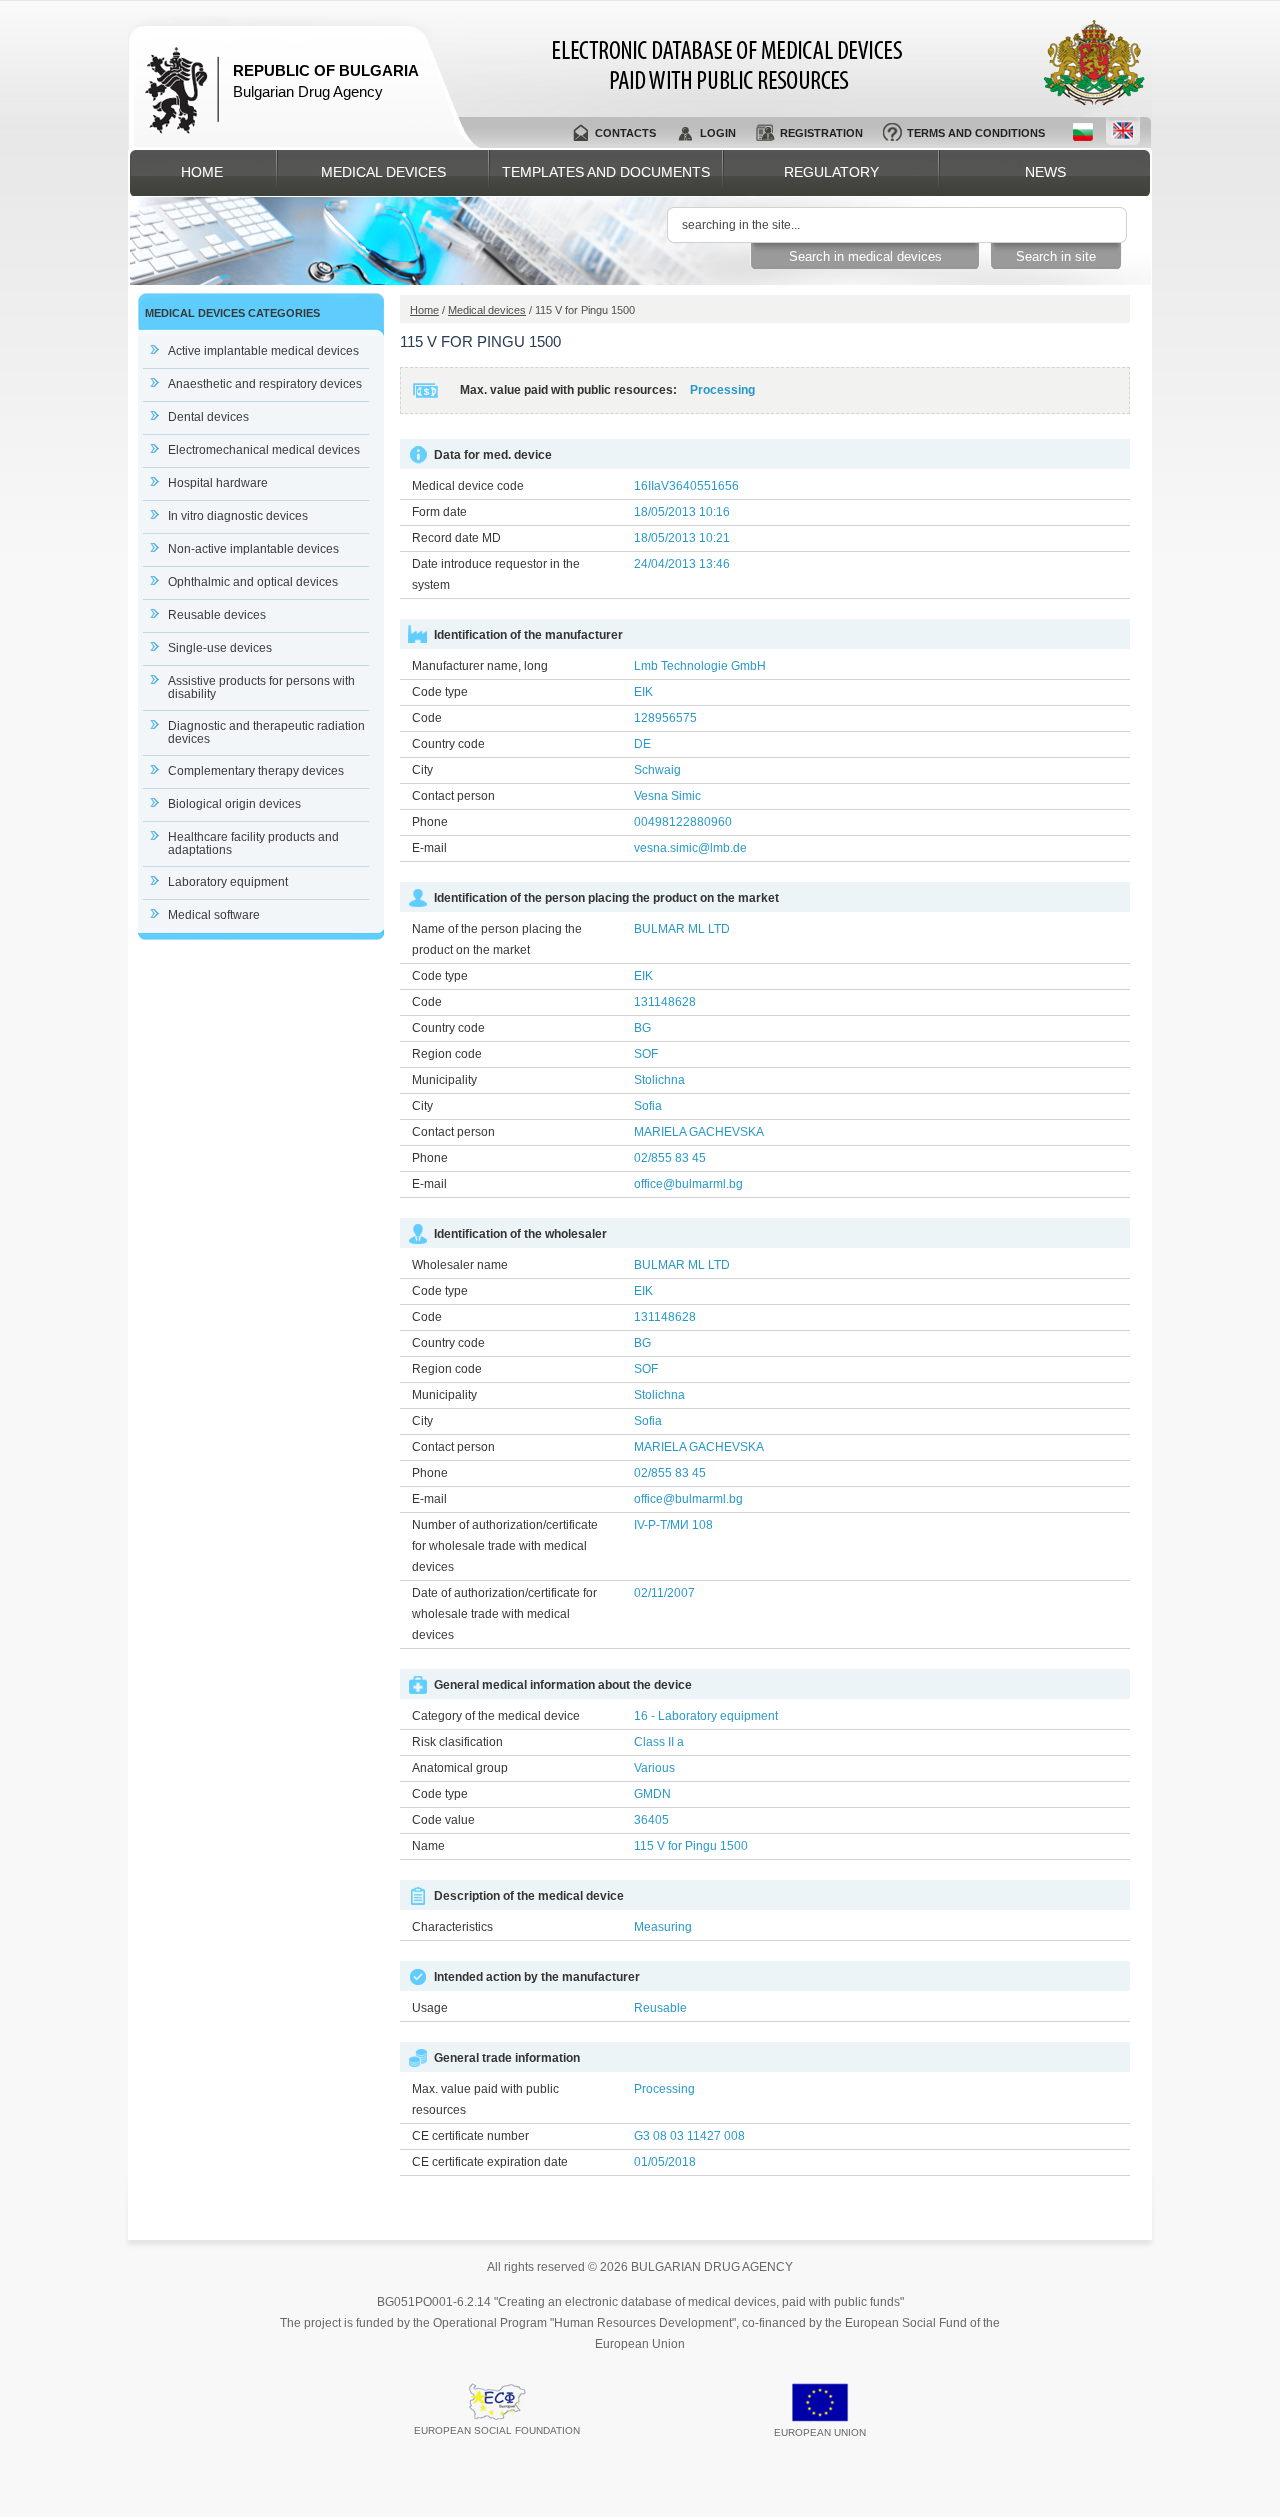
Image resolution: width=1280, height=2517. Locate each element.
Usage (430, 2008)
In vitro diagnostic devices (238, 516)
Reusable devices (217, 615)
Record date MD (456, 538)
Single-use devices (220, 648)
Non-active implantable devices (253, 549)
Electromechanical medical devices (264, 450)
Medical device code (468, 486)
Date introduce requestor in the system (496, 574)
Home (202, 172)
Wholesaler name (460, 1265)
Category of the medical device (496, 1716)
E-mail (429, 848)
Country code (448, 744)
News (1045, 172)
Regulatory (831, 172)
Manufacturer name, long (480, 666)
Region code (447, 1054)
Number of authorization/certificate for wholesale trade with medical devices (505, 1546)
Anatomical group (460, 1768)
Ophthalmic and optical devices (253, 582)
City (422, 770)
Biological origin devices (234, 804)
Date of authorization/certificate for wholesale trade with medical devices (504, 1614)
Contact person (453, 796)
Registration (821, 133)
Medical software (214, 915)
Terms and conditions (976, 133)
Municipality (444, 1080)
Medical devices (383, 172)
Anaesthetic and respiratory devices (265, 384)
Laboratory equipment (228, 882)
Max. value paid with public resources (485, 2099)
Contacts (625, 133)
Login (718, 133)
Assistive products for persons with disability (261, 687)
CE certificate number (470, 2136)
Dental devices (208, 417)
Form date (439, 512)
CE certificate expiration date (490, 2162)
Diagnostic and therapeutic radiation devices (266, 732)
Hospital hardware (218, 483)
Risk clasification (457, 1742)
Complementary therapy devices (256, 771)
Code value (443, 1820)
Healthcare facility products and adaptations (253, 843)
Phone (430, 822)
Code (427, 718)
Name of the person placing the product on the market (497, 939)
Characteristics (452, 1927)
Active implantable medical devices (263, 351)
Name (428, 1846)
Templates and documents (606, 172)
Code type (440, 692)
